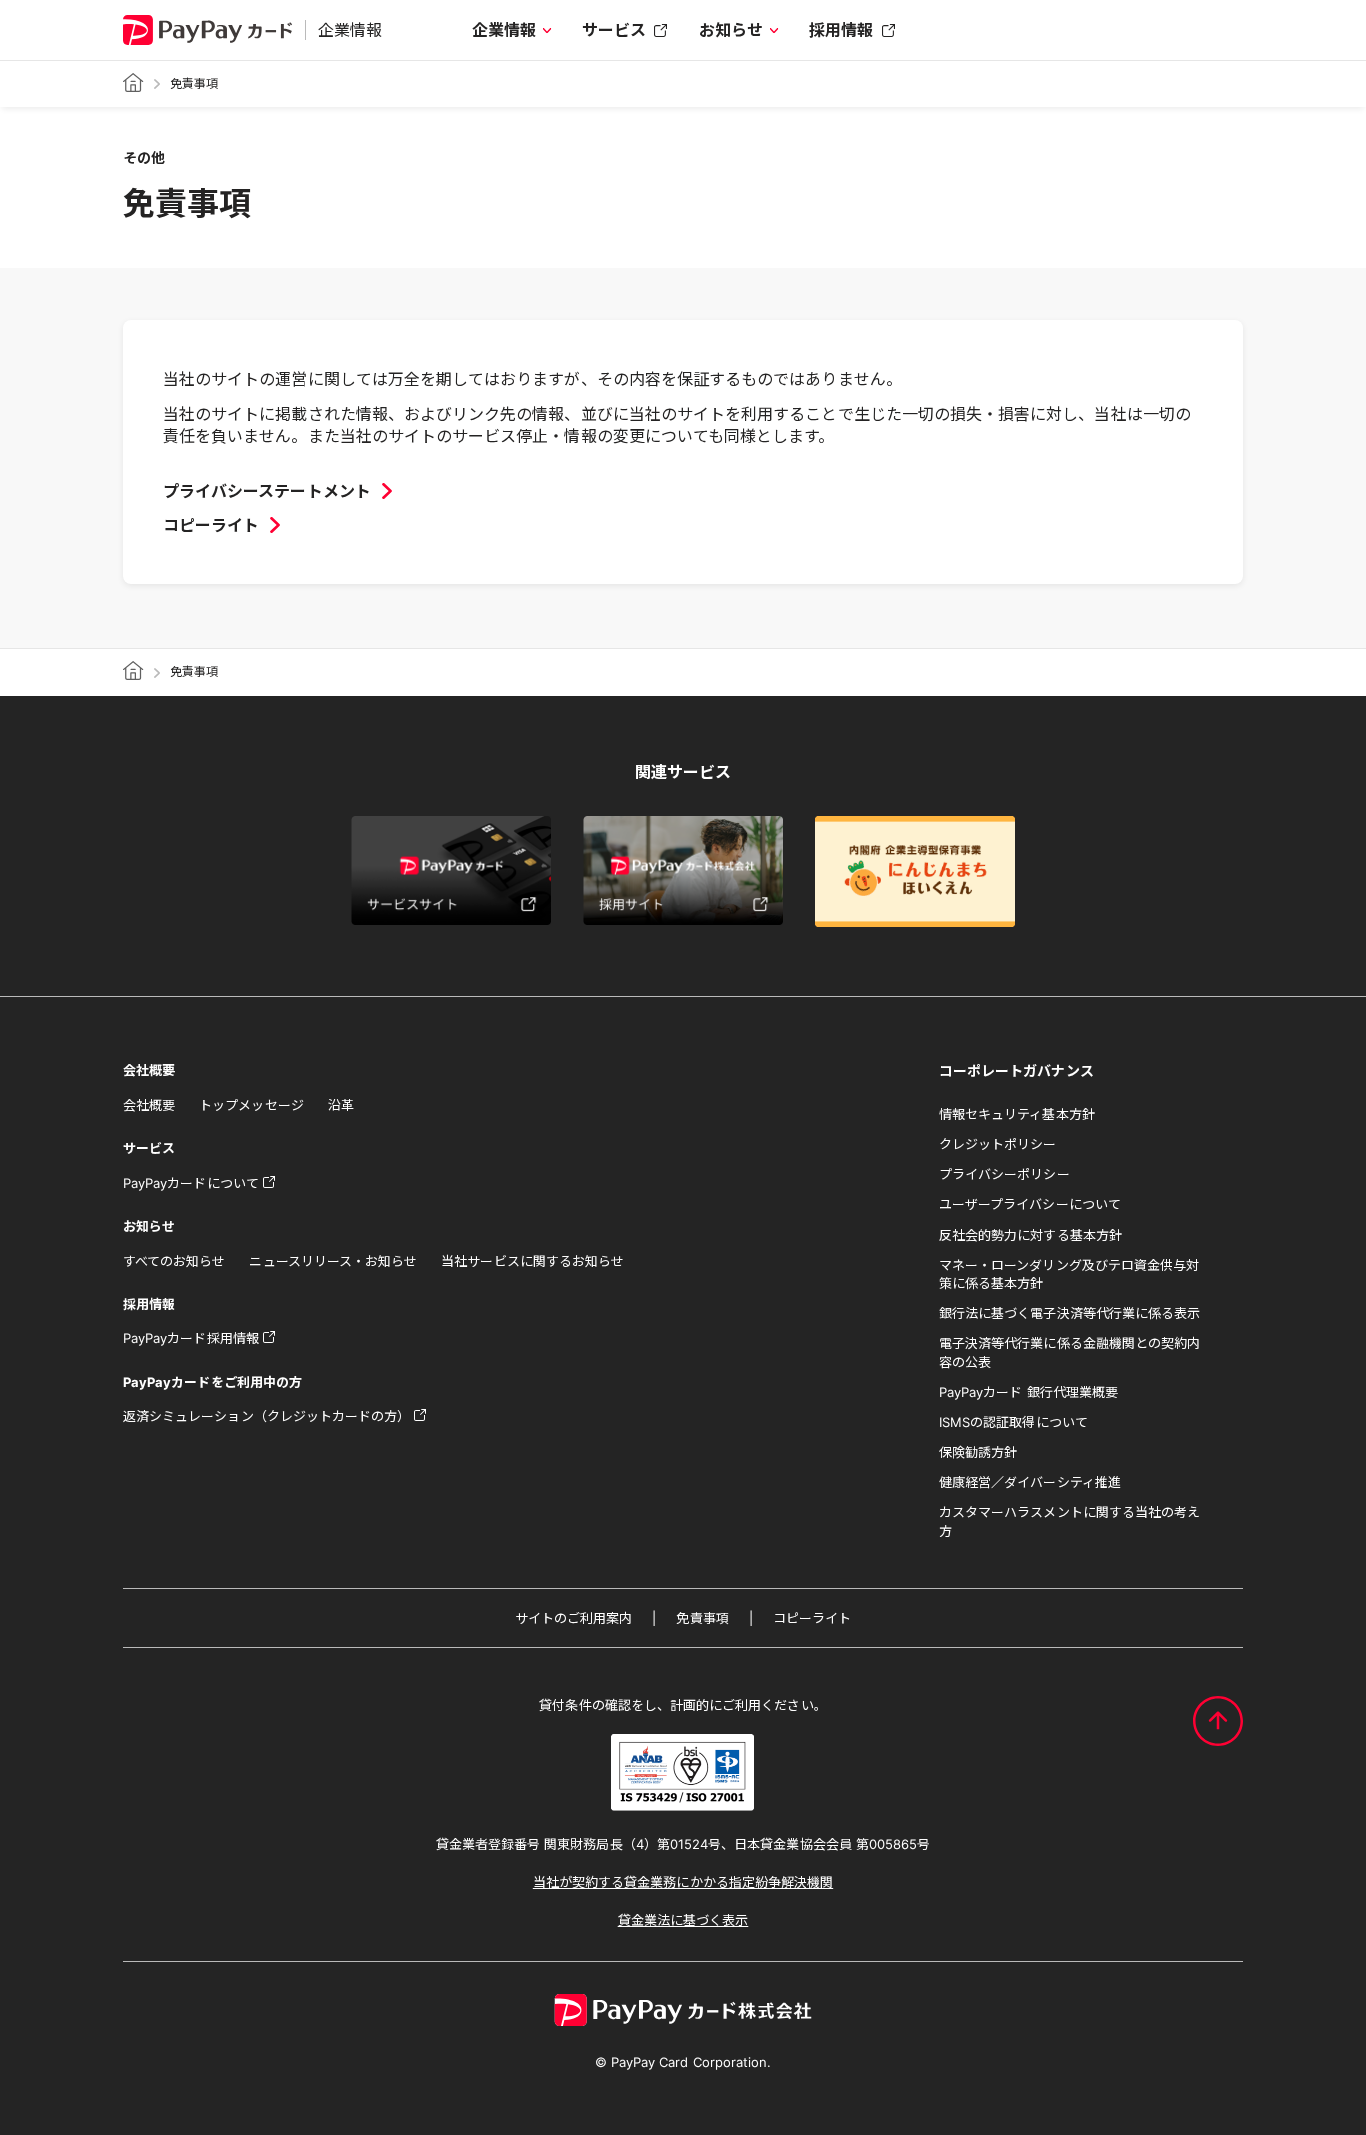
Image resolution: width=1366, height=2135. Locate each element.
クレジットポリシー (998, 1144)
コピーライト (812, 1618)
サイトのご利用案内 (574, 1618)
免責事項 (702, 1618)
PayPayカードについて (191, 1183)
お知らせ (731, 30)
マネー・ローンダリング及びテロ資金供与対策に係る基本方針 (1069, 1274)
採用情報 (841, 30)
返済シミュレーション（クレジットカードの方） (266, 1416)
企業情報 (504, 30)
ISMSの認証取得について (1013, 1422)
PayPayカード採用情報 (191, 1338)
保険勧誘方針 (978, 1452)
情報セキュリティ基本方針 (1017, 1114)
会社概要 (149, 1105)
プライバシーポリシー (1004, 1174)
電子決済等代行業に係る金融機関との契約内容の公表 (1069, 1352)
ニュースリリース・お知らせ (333, 1261)
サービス (614, 30)
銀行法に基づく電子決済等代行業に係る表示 (1069, 1313)
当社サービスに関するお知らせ (532, 1261)
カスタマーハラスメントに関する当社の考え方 (1069, 1521)
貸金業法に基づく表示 (683, 1920)
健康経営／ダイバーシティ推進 (1030, 1482)
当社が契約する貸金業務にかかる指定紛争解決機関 (683, 1882)
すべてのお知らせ (174, 1261)
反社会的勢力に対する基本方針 (1030, 1235)
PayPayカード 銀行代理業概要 (1028, 1392)
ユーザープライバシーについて (1030, 1204)
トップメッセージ (251, 1105)
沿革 (341, 1105)
